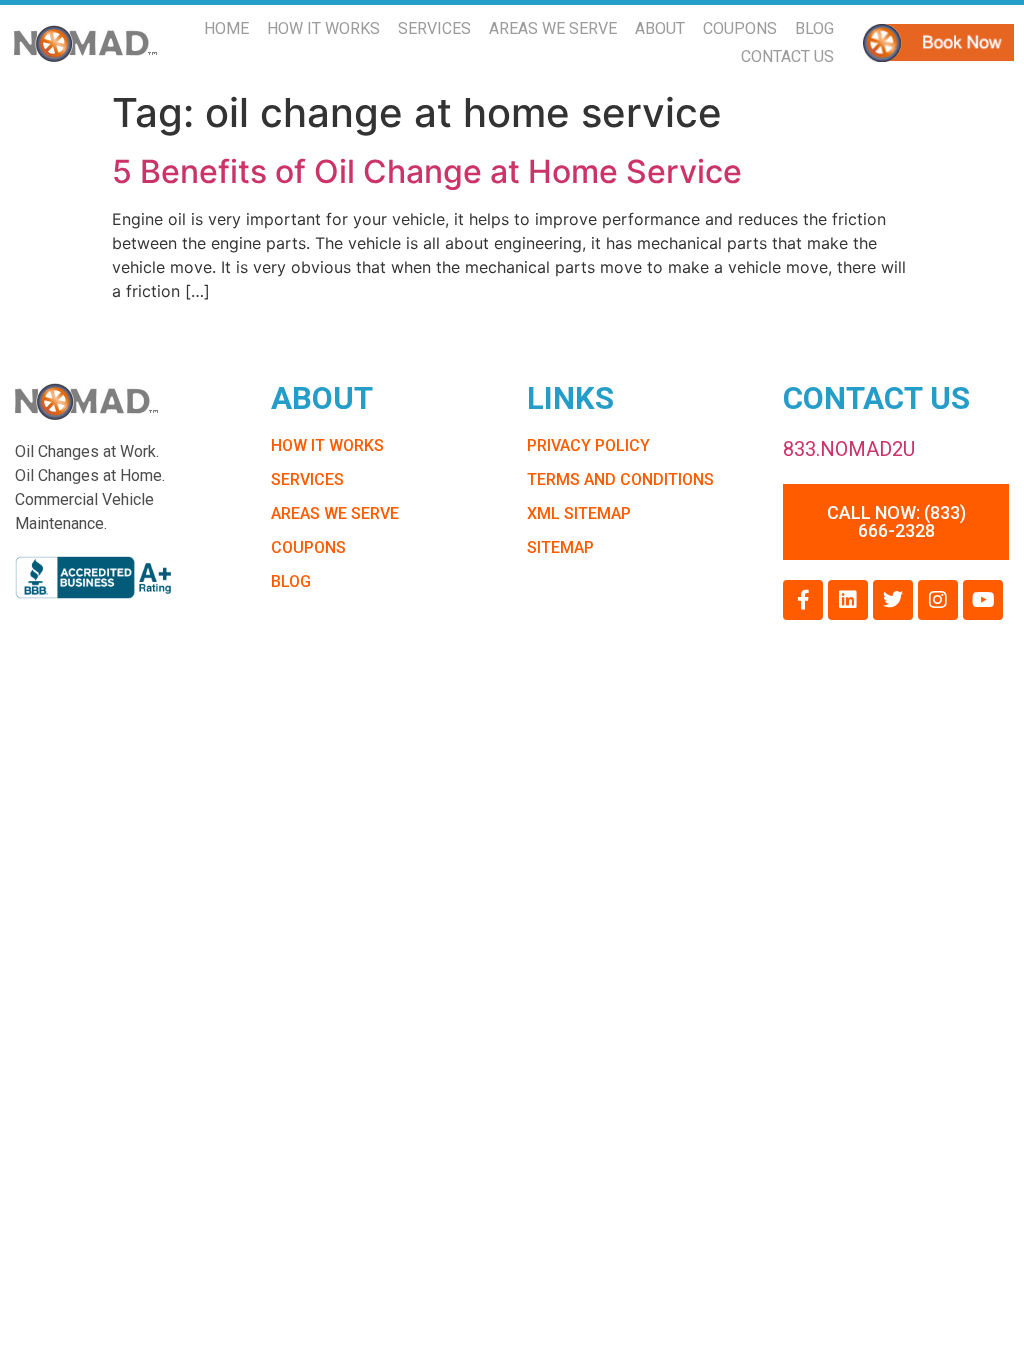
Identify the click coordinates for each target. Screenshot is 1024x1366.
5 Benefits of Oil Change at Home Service (427, 171)
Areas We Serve (553, 28)
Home (226, 28)
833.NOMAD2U (849, 449)
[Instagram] (938, 600)
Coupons (740, 28)
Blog (814, 28)
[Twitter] (893, 600)
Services (434, 28)
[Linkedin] (848, 600)
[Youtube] (983, 600)
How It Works (323, 28)
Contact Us (787, 56)
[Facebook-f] (803, 600)
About (660, 28)
